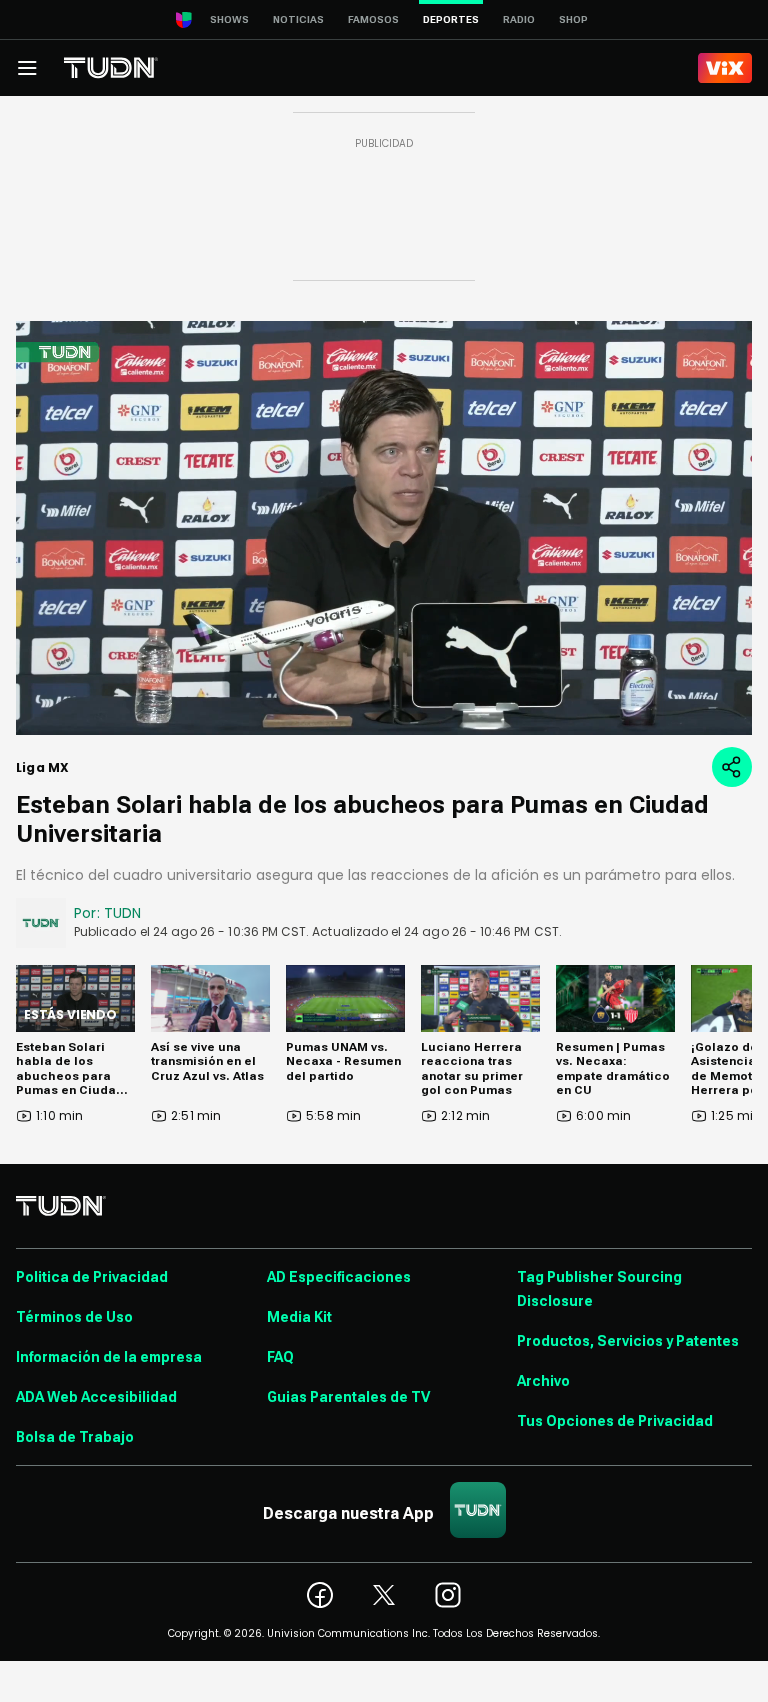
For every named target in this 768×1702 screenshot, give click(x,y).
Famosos (373, 19)
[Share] (732, 767)
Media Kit (299, 1317)
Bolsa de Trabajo (75, 1437)
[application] (384, 528)
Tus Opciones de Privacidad (615, 1421)
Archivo (543, 1381)
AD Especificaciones (339, 1277)
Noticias (298, 19)
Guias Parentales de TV (348, 1397)
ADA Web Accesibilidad (96, 1397)
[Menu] (27, 68)
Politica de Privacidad (92, 1277)
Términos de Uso (74, 1317)
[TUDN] (111, 68)
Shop (573, 19)
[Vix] (725, 68)
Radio (519, 19)
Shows (229, 19)
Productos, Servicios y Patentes (628, 1341)
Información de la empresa (109, 1357)
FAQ (280, 1357)
